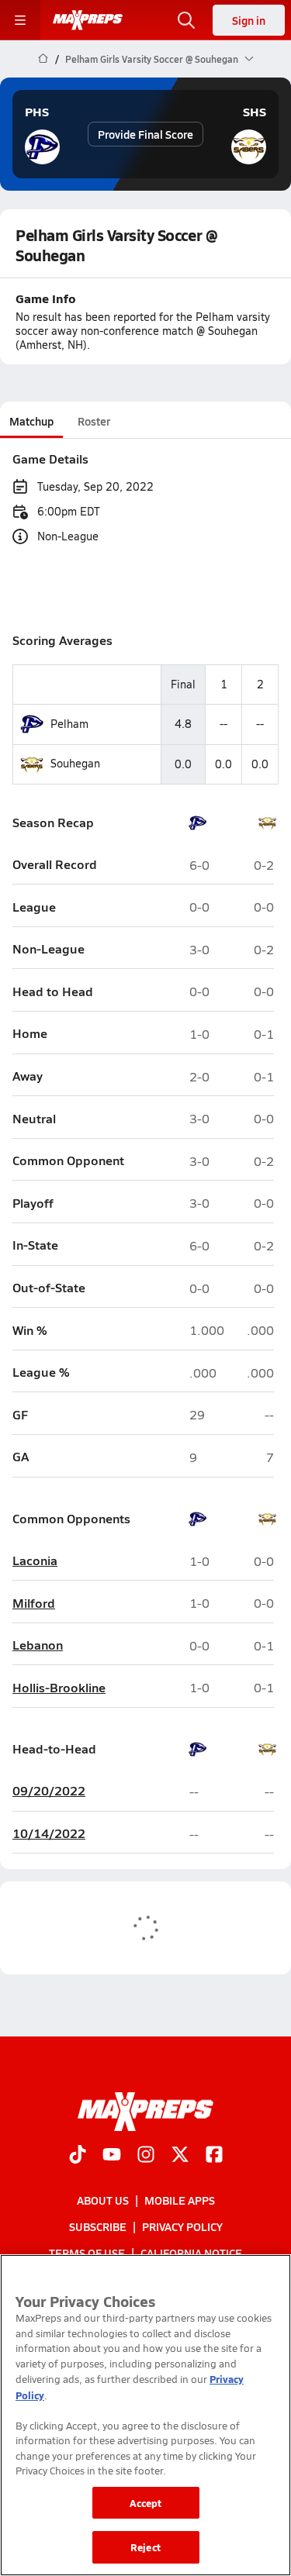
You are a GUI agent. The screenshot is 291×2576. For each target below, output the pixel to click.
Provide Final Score (145, 134)
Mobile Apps (180, 2200)
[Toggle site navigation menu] (20, 20)
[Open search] (186, 20)
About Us (103, 2200)
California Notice (191, 2253)
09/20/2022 (49, 1791)
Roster (94, 421)
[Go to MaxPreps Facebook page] (214, 2156)
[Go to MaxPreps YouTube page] (112, 2156)
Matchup (31, 421)
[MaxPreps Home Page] (43, 59)
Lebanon (38, 1645)
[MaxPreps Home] (88, 20)
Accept (146, 2503)
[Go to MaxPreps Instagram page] (146, 2156)
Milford (34, 1604)
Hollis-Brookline (59, 1688)
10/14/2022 (49, 1834)
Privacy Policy (182, 2226)
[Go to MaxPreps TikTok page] (78, 2156)
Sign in (249, 20)
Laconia (35, 1561)
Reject (145, 2547)
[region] (145, 2415)
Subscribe (98, 2226)
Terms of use (87, 2253)
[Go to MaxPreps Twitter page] (180, 2156)
